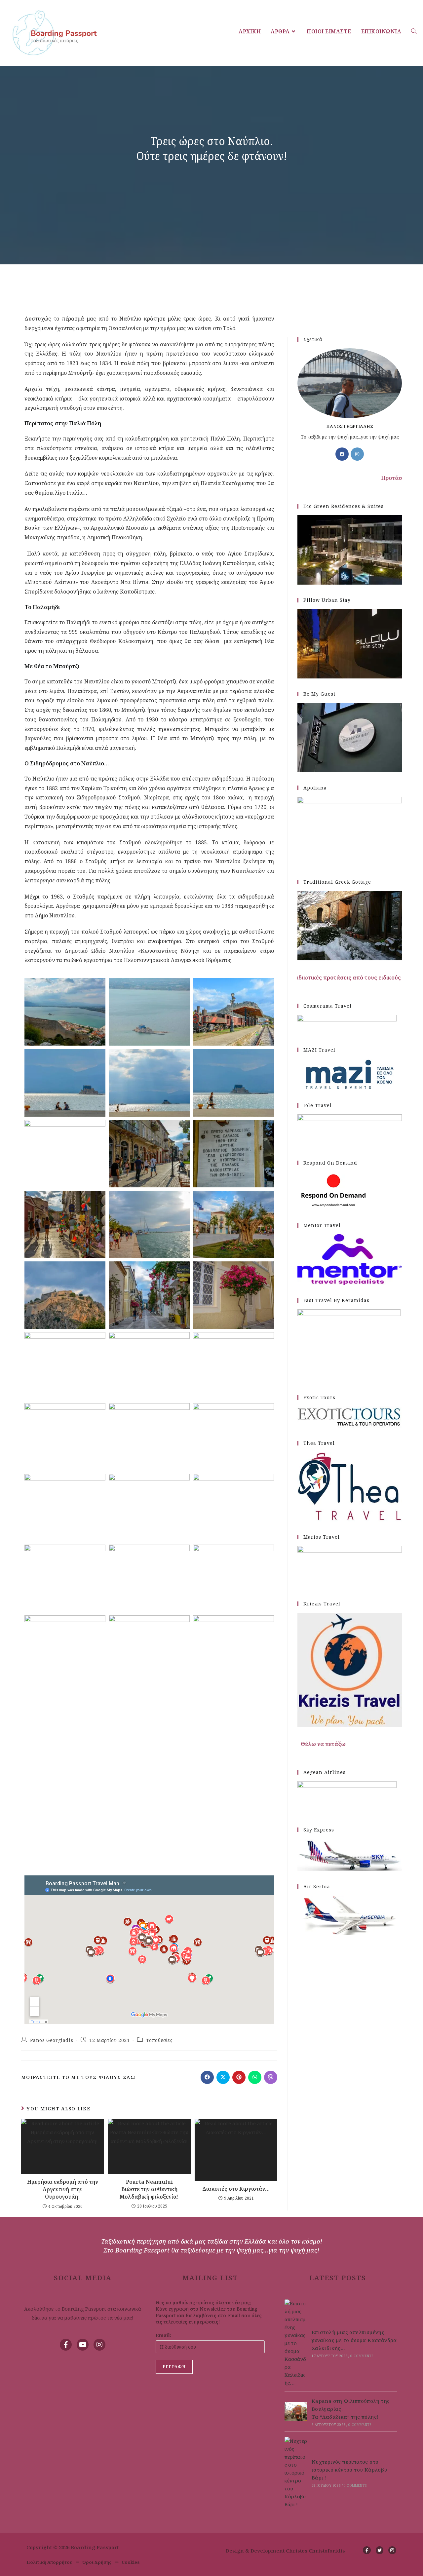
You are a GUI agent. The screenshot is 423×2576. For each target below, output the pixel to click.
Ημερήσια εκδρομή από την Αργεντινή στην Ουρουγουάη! (63, 2189)
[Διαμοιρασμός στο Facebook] (207, 2077)
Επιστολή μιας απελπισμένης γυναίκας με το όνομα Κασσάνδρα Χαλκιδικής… (354, 2340)
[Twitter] (380, 2550)
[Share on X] (223, 2077)
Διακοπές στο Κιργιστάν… (236, 2189)
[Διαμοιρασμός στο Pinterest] (239, 2077)
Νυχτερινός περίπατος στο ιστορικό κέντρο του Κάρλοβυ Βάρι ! (349, 2470)
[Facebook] (342, 454)
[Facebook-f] (66, 2345)
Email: (163, 2335)
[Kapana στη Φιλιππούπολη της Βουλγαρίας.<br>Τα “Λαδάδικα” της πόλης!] (296, 2412)
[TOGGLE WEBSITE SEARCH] (414, 31)
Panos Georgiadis (52, 2040)
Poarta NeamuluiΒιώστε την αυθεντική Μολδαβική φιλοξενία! (149, 2189)
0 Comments (362, 2356)
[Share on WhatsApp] (255, 2077)
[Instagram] (357, 454)
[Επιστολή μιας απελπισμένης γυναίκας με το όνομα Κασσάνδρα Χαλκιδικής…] (296, 2343)
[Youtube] (83, 2345)
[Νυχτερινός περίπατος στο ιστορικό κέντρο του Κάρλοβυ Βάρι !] (296, 2473)
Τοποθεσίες (159, 2040)
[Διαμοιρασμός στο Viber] (271, 2077)
